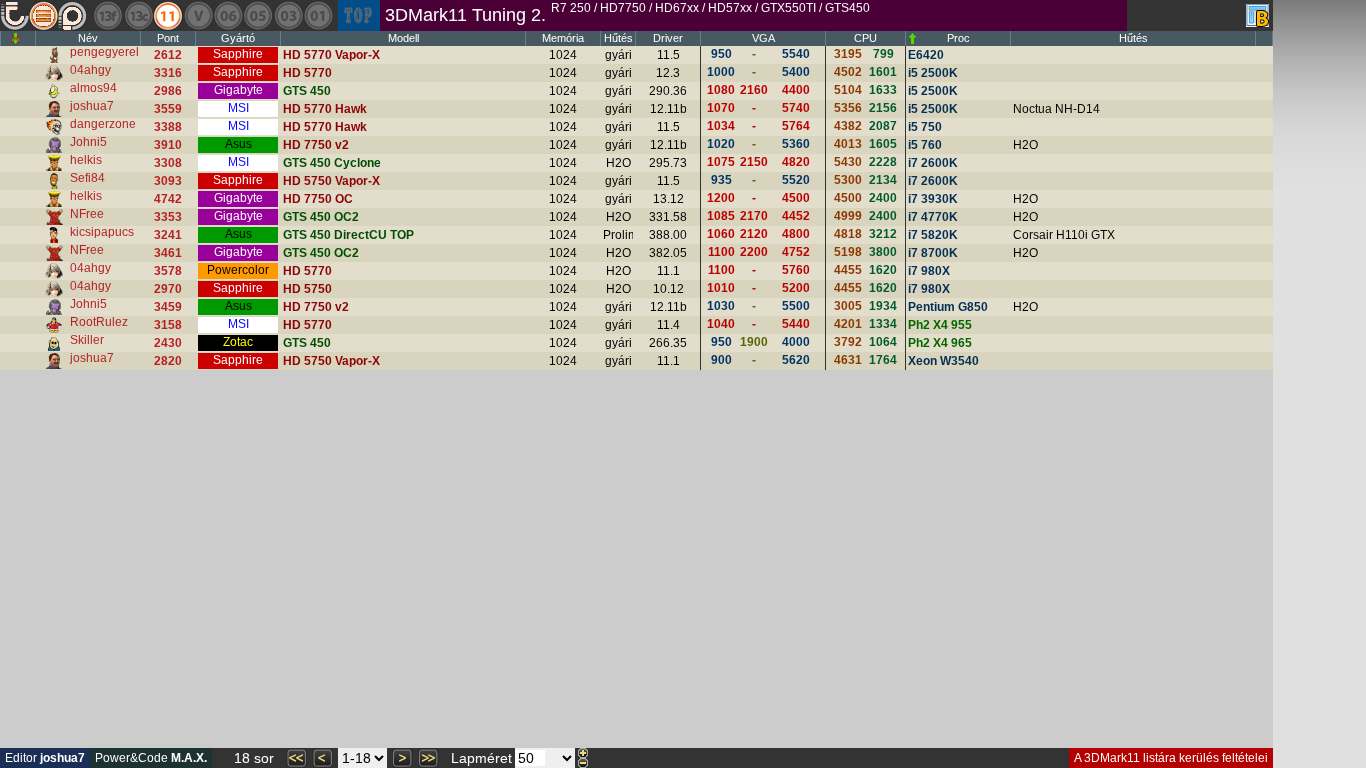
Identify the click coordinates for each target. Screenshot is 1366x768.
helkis (86, 160)
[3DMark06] (228, 15)
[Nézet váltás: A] (1257, 15)
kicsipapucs (102, 232)
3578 (168, 271)
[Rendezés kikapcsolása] (15, 38)
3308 (168, 163)
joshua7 (92, 106)
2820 (168, 361)
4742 (168, 199)
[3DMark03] (288, 15)
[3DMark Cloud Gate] (138, 15)
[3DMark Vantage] (198, 15)
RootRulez (99, 322)
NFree (87, 214)
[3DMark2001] (318, 15)
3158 (168, 325)
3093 (168, 181)
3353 (168, 217)
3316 (168, 73)
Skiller (87, 340)
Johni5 (88, 142)
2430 (168, 343)
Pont (168, 38)
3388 (168, 127)
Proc (958, 38)
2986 (168, 91)
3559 (168, 109)
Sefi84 (87, 178)
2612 (168, 55)
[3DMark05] (258, 15)
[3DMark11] (168, 15)
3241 (168, 235)
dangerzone (103, 124)
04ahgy (90, 70)
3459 (168, 307)
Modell (403, 38)
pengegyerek (106, 52)
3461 (168, 253)
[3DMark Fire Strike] (108, 15)
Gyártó (238, 38)
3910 (168, 145)
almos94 (93, 88)
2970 (168, 289)
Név (88, 38)
